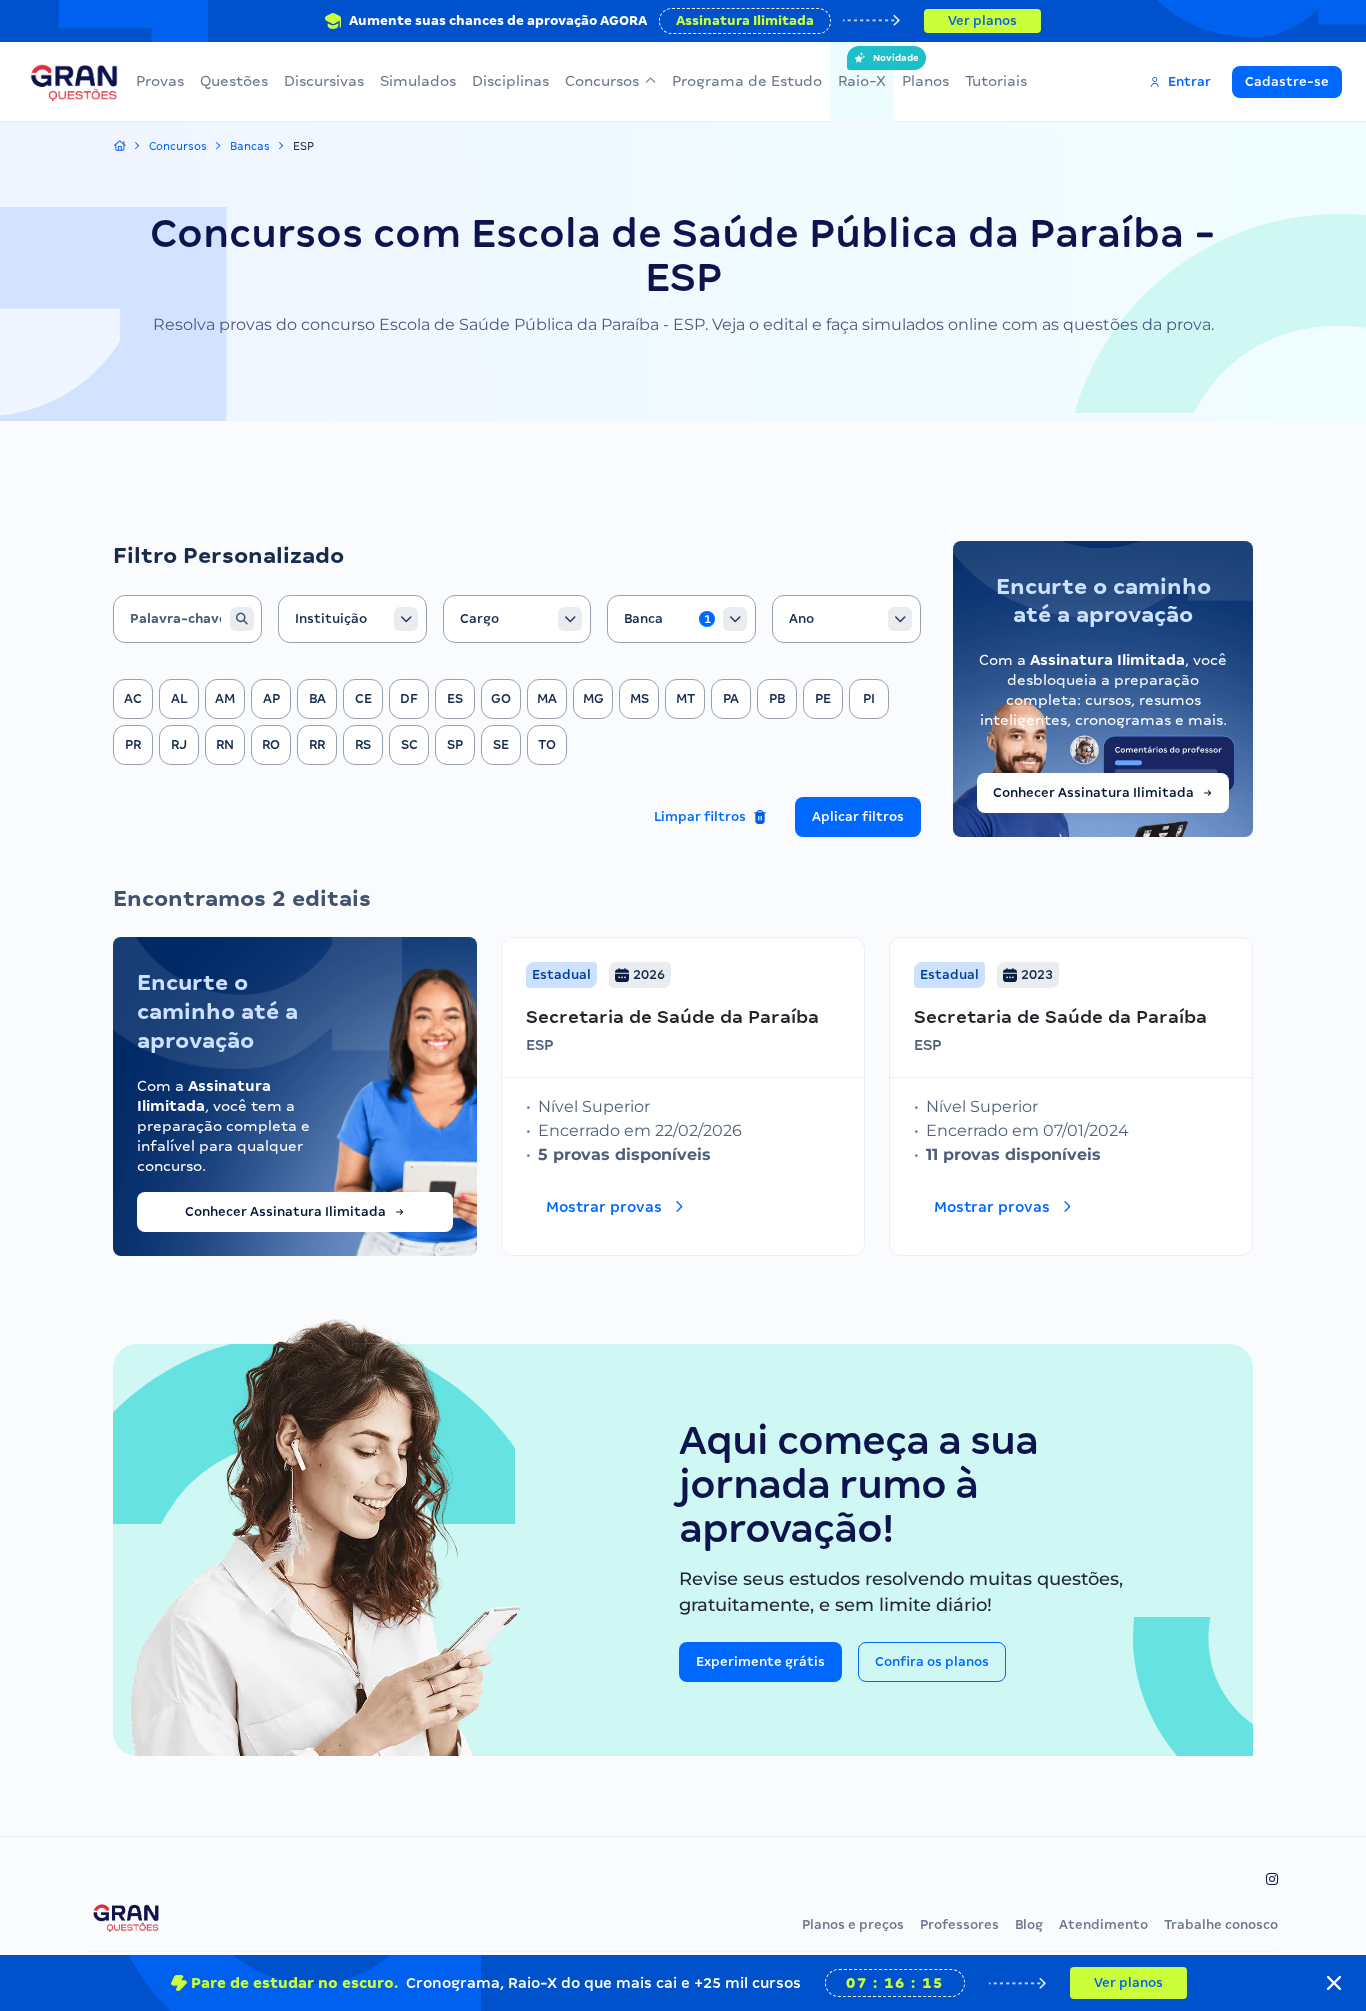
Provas (160, 81)
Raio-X (862, 71)
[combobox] (352, 619)
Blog (1029, 1924)
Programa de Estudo (747, 81)
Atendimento (1103, 1924)
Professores (959, 1924)
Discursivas (324, 81)
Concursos (602, 81)
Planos (925, 81)
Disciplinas (510, 81)
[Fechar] (1334, 1983)
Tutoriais (996, 81)
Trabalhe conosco (1221, 1924)
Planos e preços (853, 1924)
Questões (234, 81)
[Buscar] (242, 619)
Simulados (418, 81)
